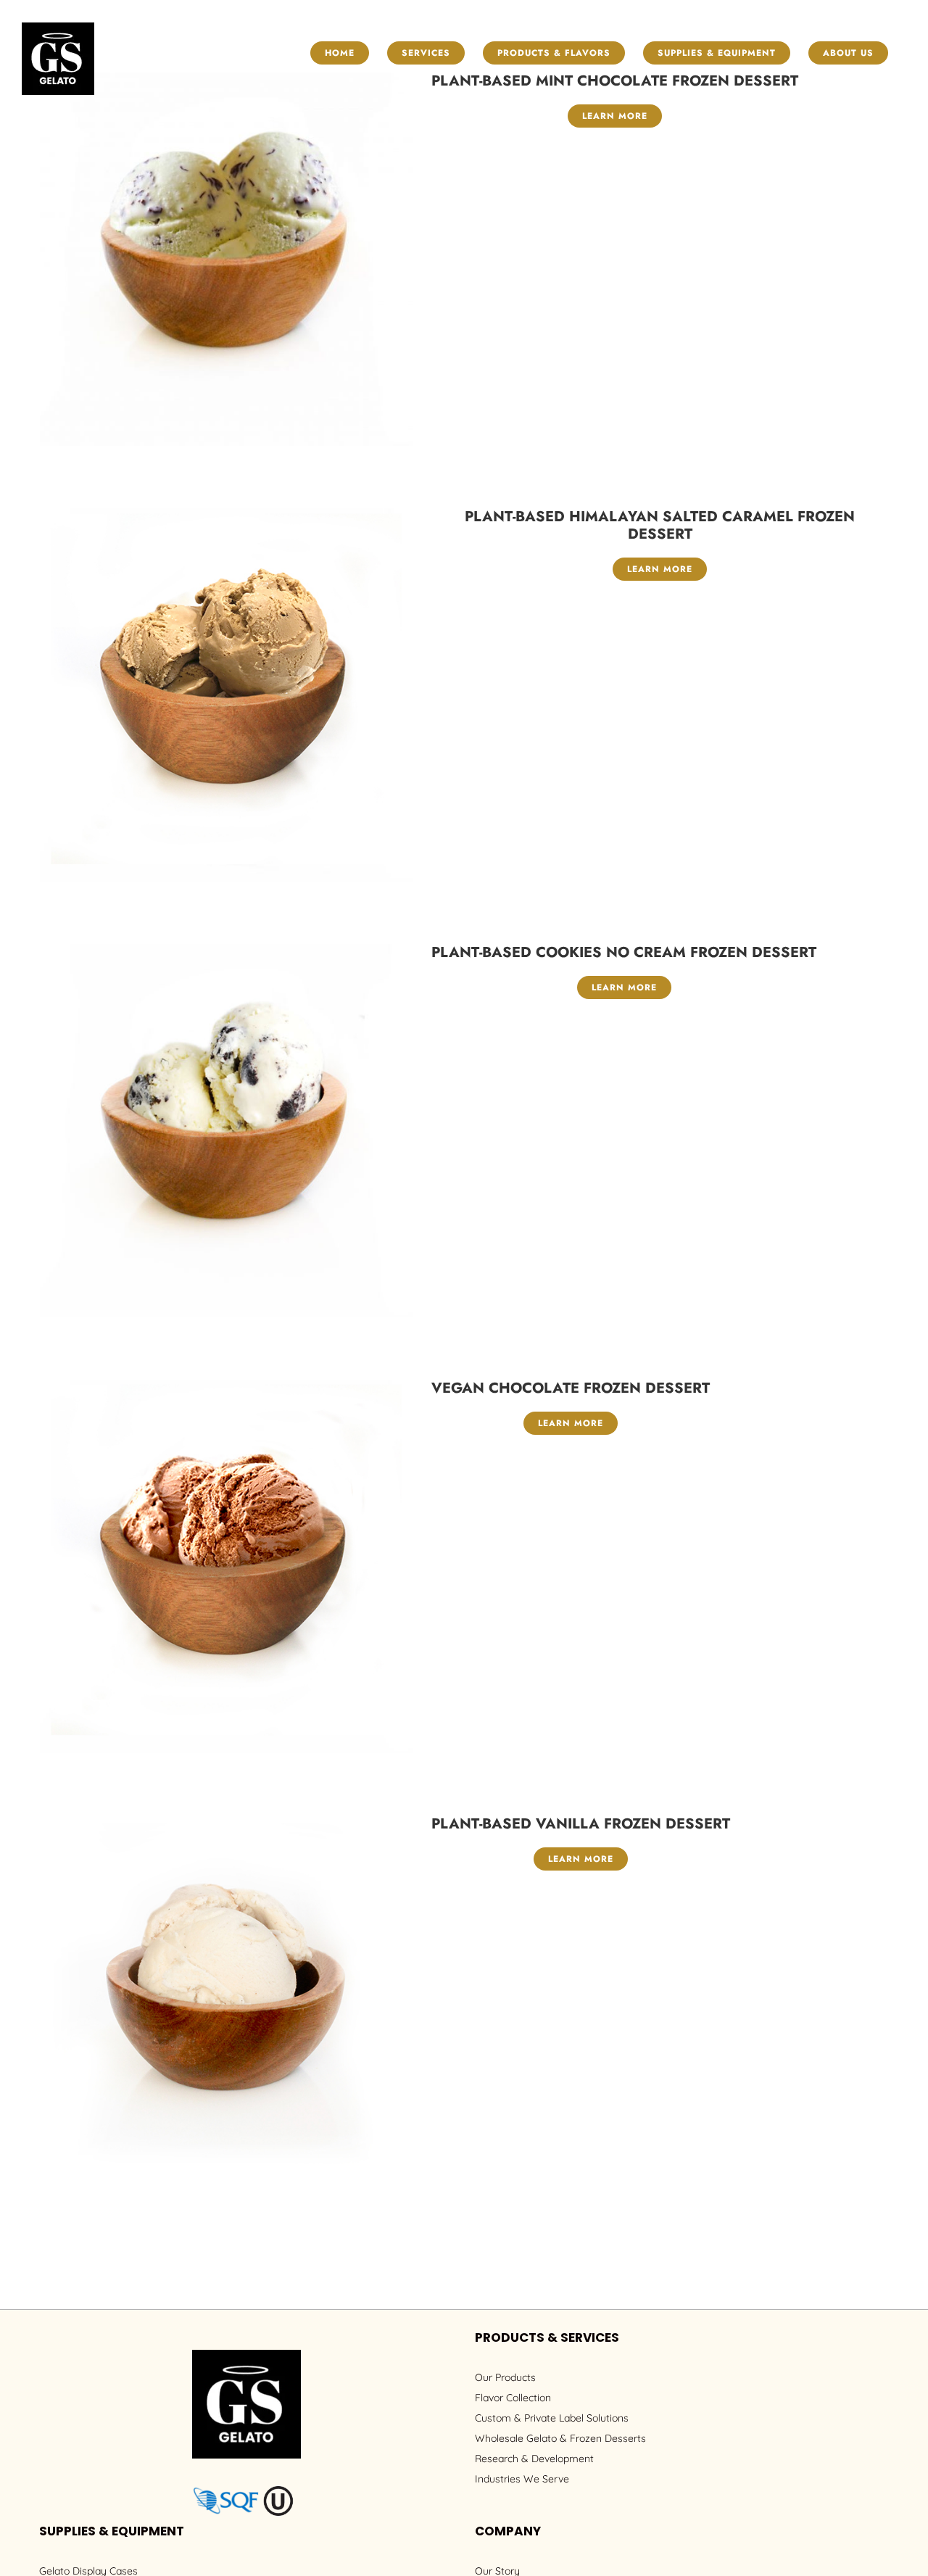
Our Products (505, 2377)
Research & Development (534, 2459)
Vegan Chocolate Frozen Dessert (571, 1388)
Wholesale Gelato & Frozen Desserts (560, 2438)
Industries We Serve (522, 2479)
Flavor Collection (513, 2398)
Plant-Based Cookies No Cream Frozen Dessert (624, 952)
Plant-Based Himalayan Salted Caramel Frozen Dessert (660, 525)
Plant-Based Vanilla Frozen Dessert (581, 1824)
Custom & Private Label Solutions (552, 2418)
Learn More (615, 116)
